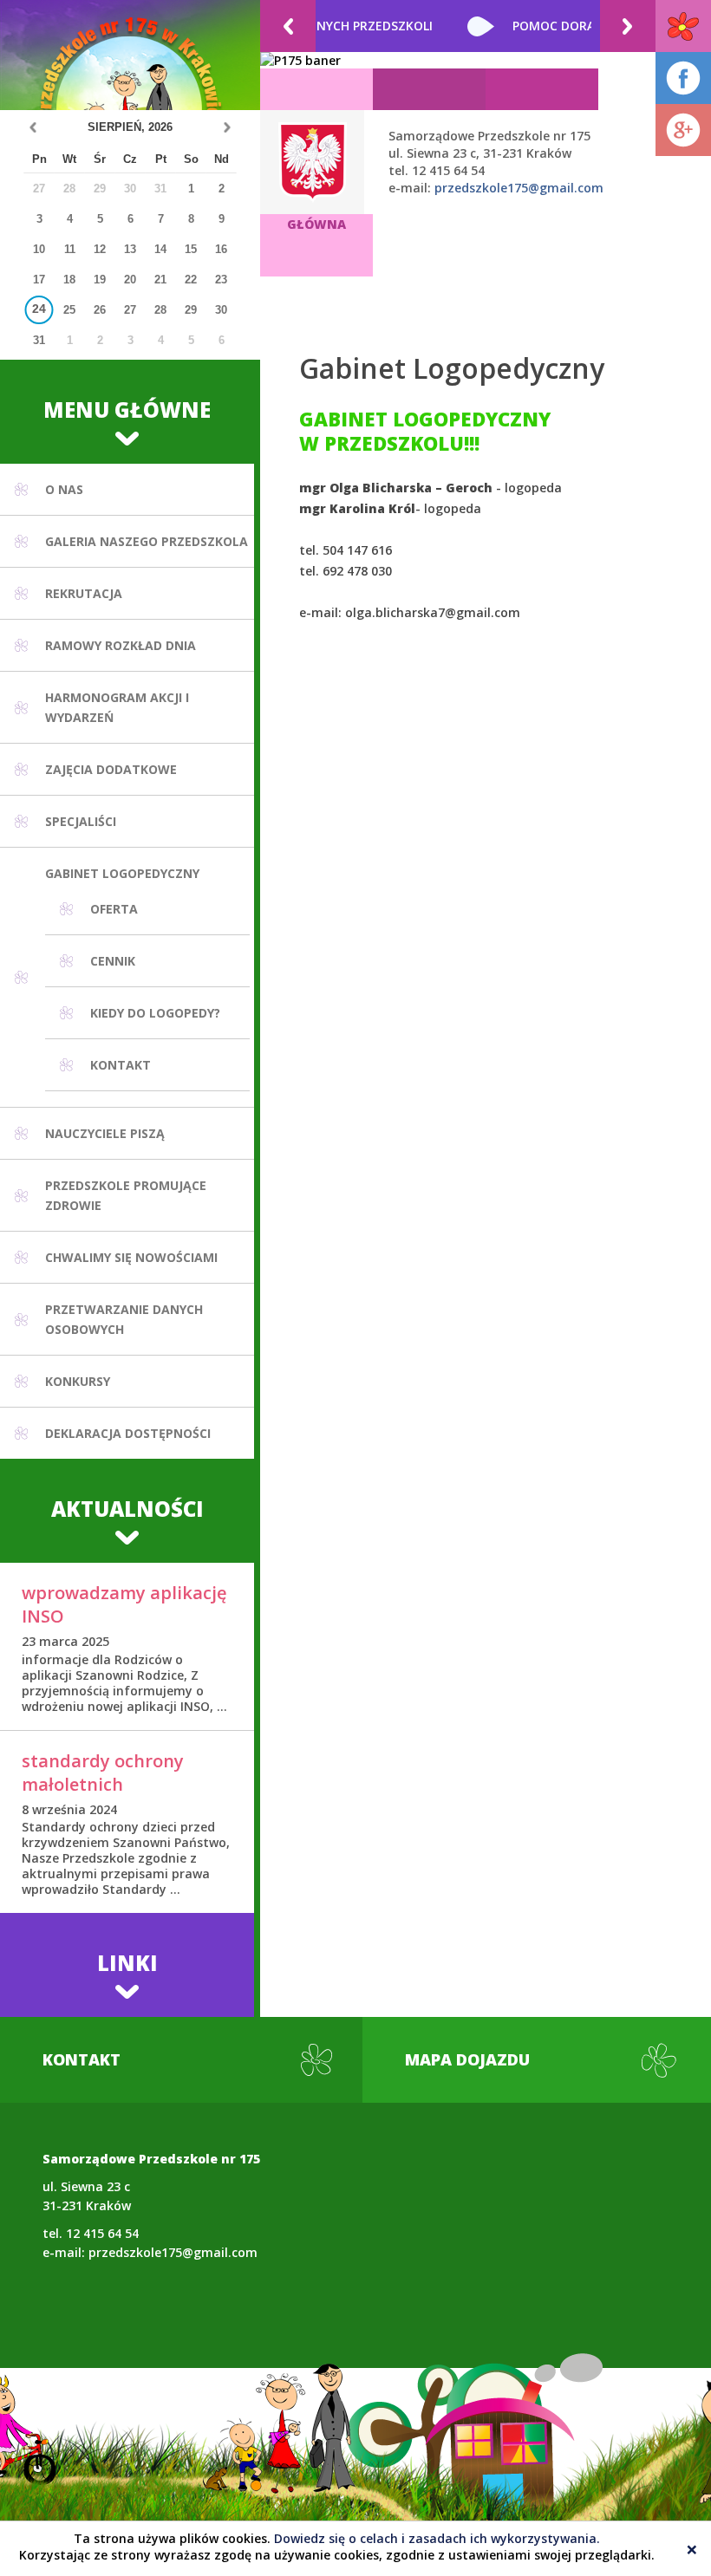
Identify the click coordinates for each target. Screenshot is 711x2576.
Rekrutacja (84, 593)
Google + (683, 130)
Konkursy (78, 1381)
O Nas (64, 489)
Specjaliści (81, 821)
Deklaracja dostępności (128, 1433)
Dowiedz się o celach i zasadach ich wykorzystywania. (437, 2538)
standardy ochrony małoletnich (103, 1773)
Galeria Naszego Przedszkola (147, 541)
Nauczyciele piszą (105, 1133)
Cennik (113, 961)
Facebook (683, 78)
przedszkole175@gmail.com (519, 188)
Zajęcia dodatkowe (111, 769)
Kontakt (121, 1065)
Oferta (114, 909)
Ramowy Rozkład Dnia (121, 645)
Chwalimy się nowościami (131, 1257)
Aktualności (127, 1509)
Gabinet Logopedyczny (122, 873)
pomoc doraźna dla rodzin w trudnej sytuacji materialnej (371, 26)
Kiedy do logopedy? (155, 1013)
